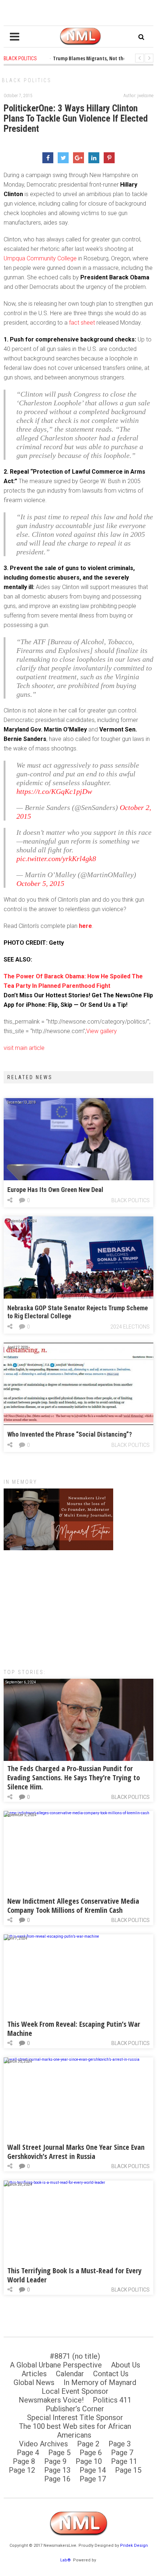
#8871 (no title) (75, 2356)
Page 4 (28, 2453)
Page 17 (93, 2479)
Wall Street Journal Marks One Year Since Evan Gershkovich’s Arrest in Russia (76, 2152)
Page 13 (57, 2470)
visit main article (24, 1048)
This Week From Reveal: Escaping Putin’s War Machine (74, 2029)
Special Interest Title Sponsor (75, 2418)
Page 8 (24, 2461)
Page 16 (57, 2479)
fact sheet (83, 323)
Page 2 (88, 2444)
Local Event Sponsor (75, 2391)
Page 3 (120, 2444)
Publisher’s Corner (75, 2409)
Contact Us (111, 2374)
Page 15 (128, 2470)
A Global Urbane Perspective (56, 2365)
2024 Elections (130, 1327)
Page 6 (91, 2453)
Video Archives (43, 2444)
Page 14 (93, 2470)
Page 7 (122, 2453)
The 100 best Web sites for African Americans (75, 2431)
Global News (34, 2382)
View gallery (102, 1031)
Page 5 (59, 2453)
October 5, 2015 (40, 883)
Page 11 (124, 2461)
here (85, 926)
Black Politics (27, 80)
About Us (126, 2365)
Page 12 (22, 2470)
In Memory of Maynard (100, 2382)
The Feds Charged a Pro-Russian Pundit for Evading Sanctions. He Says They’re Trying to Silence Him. (74, 1778)
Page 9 (55, 2461)
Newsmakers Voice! (51, 2400)
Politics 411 (112, 2400)
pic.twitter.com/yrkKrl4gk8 (56, 859)
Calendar (70, 2374)
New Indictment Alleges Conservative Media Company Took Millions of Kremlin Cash (73, 1906)
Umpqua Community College (40, 258)
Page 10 (89, 2461)
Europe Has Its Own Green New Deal (55, 1190)
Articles (34, 2374)
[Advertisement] (78, 1606)
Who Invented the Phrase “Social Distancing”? (70, 1434)
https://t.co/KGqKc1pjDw (54, 791)
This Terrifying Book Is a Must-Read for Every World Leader (74, 2275)
